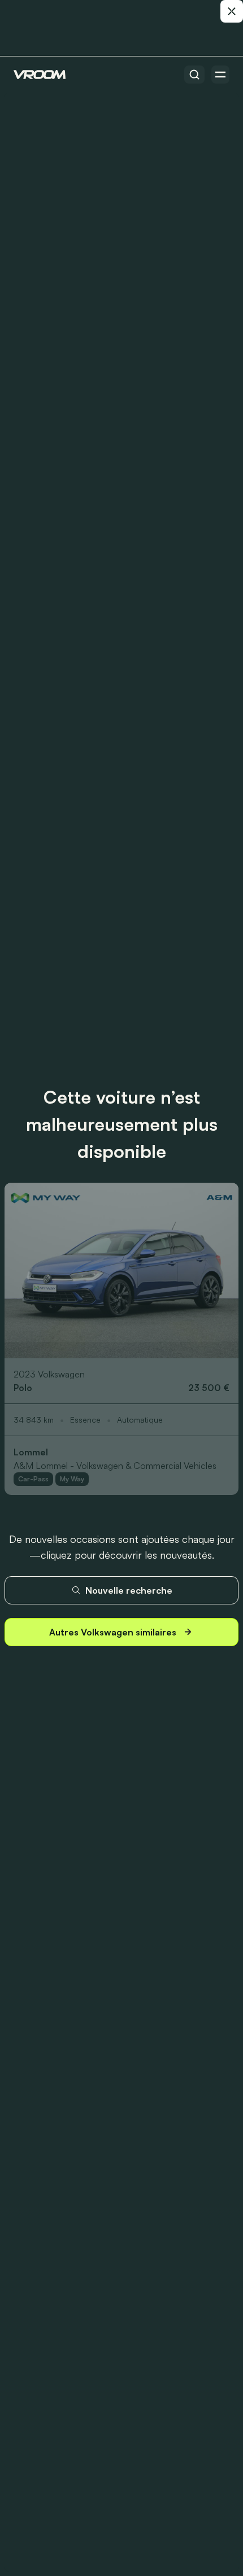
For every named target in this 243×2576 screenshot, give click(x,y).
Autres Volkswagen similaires (113, 1632)
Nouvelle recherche (129, 1590)
